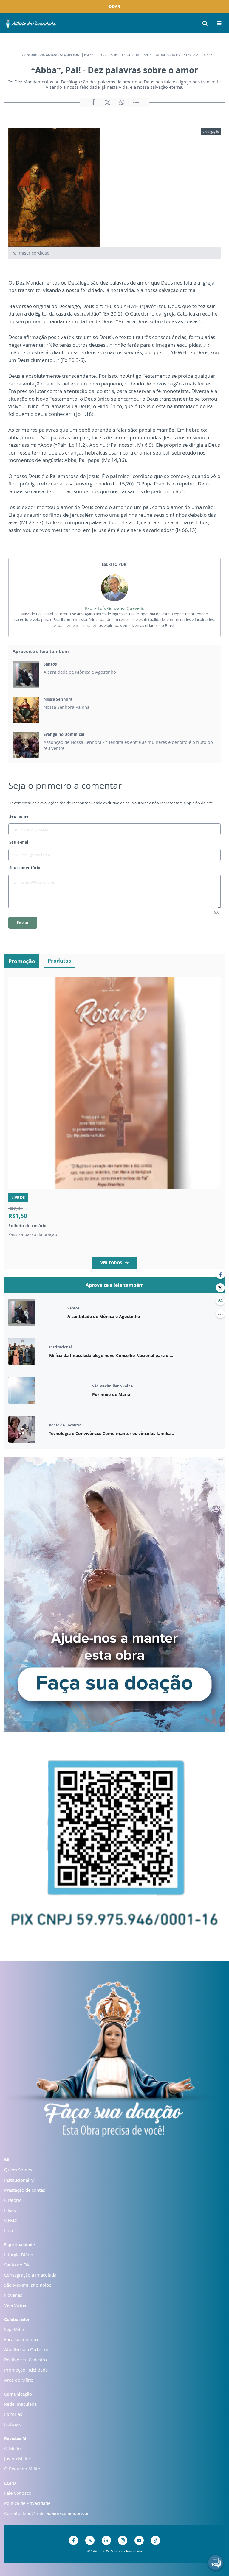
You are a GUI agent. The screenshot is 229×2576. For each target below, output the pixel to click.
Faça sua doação (21, 2339)
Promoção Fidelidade (26, 2370)
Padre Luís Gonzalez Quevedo (115, 608)
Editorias (13, 2414)
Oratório (13, 2200)
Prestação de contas (25, 2190)
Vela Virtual (16, 2305)
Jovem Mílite (17, 2458)
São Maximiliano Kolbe (28, 2285)
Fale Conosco (18, 2493)
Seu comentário (25, 868)
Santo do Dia (17, 2265)
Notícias (12, 2424)
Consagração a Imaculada (30, 2275)
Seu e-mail (19, 842)
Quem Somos (18, 2170)
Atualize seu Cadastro (26, 2349)
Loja (8, 2230)
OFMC (11, 2220)
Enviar (23, 923)
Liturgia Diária (19, 2255)
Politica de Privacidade (27, 2503)
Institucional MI (20, 2180)
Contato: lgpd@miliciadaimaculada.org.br (47, 2513)
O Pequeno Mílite (22, 2469)
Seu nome (19, 816)
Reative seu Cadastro (25, 2360)
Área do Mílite (19, 2380)
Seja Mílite (15, 2329)
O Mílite (12, 2448)
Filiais (10, 2210)
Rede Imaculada (20, 2404)
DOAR (114, 7)
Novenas (13, 2295)
